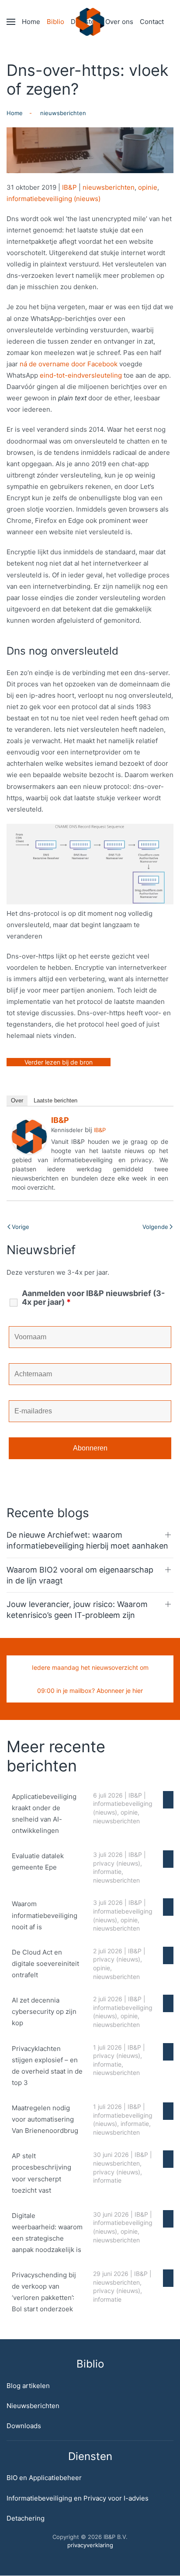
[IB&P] (29, 1136)
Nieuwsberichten (33, 2406)
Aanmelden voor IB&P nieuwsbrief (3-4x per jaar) (93, 1298)
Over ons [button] (119, 22)
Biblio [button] (55, 22)
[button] (11, 22)
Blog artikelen (28, 2386)
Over (17, 1100)
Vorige (21, 1227)
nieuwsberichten (109, 187)
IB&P (69, 187)
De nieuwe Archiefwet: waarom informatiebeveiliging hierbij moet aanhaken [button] (87, 1540)
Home (31, 22)
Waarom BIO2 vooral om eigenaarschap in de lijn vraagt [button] (80, 1575)
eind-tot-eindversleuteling (81, 375)
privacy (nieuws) (117, 1863)
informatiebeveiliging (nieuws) (54, 199)
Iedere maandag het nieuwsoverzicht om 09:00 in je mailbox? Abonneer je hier (90, 1679)
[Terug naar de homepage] (90, 22)
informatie (107, 1871)
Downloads (24, 2426)
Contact (152, 22)
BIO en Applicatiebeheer (44, 2478)
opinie (148, 187)
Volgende (155, 1227)
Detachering (26, 2518)
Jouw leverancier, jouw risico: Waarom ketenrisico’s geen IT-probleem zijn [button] (77, 1610)
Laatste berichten (55, 1100)
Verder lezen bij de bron (59, 1062)
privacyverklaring (90, 2545)
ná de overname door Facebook (69, 364)
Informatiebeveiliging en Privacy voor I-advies (78, 2498)
